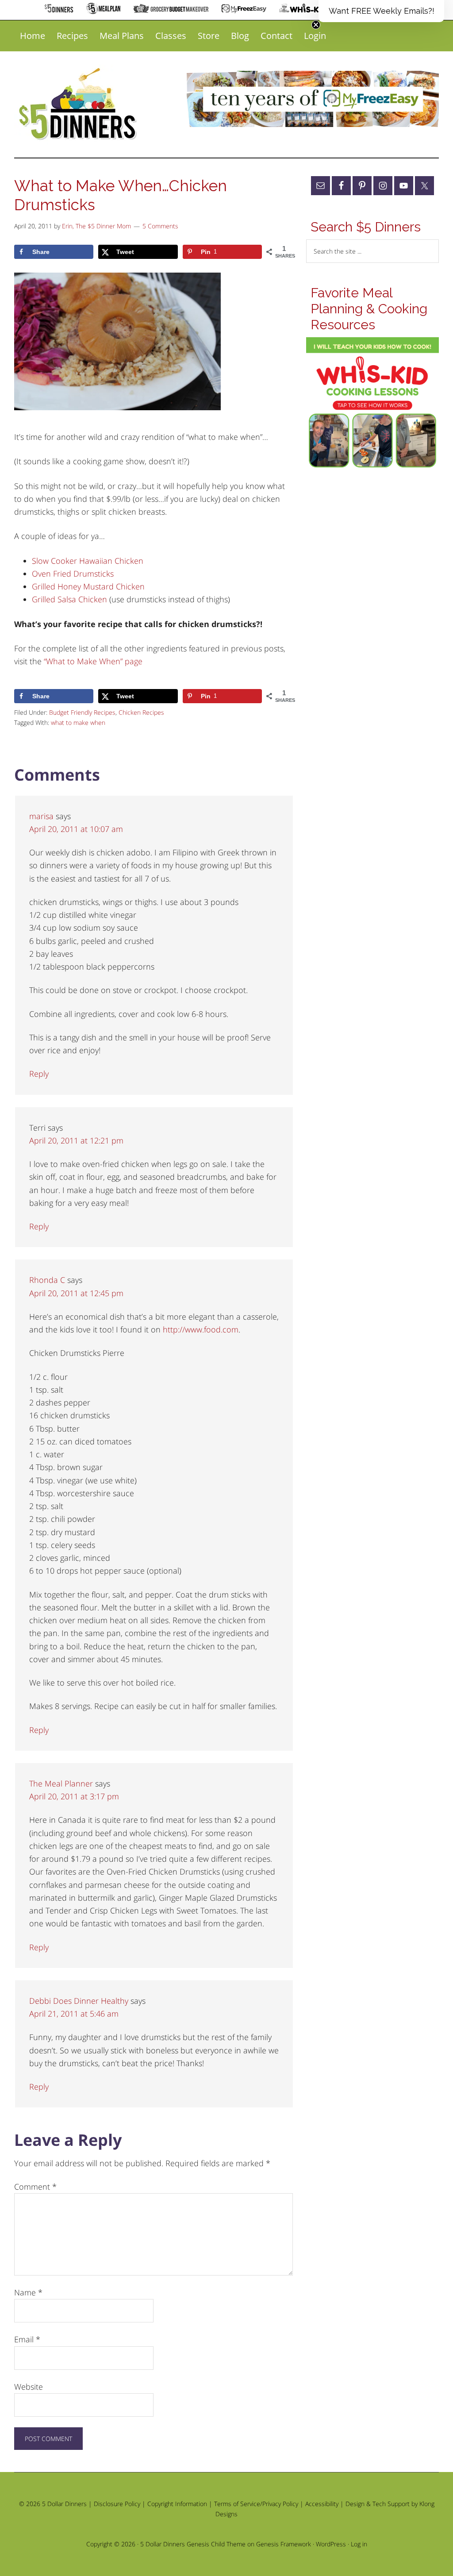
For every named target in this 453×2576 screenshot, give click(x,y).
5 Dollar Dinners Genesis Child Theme (193, 2544)
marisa (41, 816)
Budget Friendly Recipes (82, 712)
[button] (381, 11)
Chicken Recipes (141, 712)
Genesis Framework (284, 2544)
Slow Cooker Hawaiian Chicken (88, 561)
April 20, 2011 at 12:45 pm (76, 1293)
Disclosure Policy (117, 2504)
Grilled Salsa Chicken (69, 599)
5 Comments (160, 226)
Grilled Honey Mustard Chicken (88, 586)
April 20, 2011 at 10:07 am (76, 829)
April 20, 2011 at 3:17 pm (74, 1796)
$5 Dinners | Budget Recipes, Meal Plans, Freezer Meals (79, 104)
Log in (359, 2544)
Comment (35, 2187)
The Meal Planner (61, 1783)
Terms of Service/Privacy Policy (256, 2504)
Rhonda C (47, 1280)
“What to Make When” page (93, 661)
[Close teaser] (316, 25)
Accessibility (322, 2504)
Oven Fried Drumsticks (73, 574)
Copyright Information (177, 2504)
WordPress (331, 2544)
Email (27, 2339)
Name (28, 2292)
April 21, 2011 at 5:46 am (74, 2014)
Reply (39, 1074)
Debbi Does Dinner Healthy (79, 2001)
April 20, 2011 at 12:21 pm (76, 1140)
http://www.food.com (201, 1329)
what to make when (78, 722)
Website (29, 2387)
